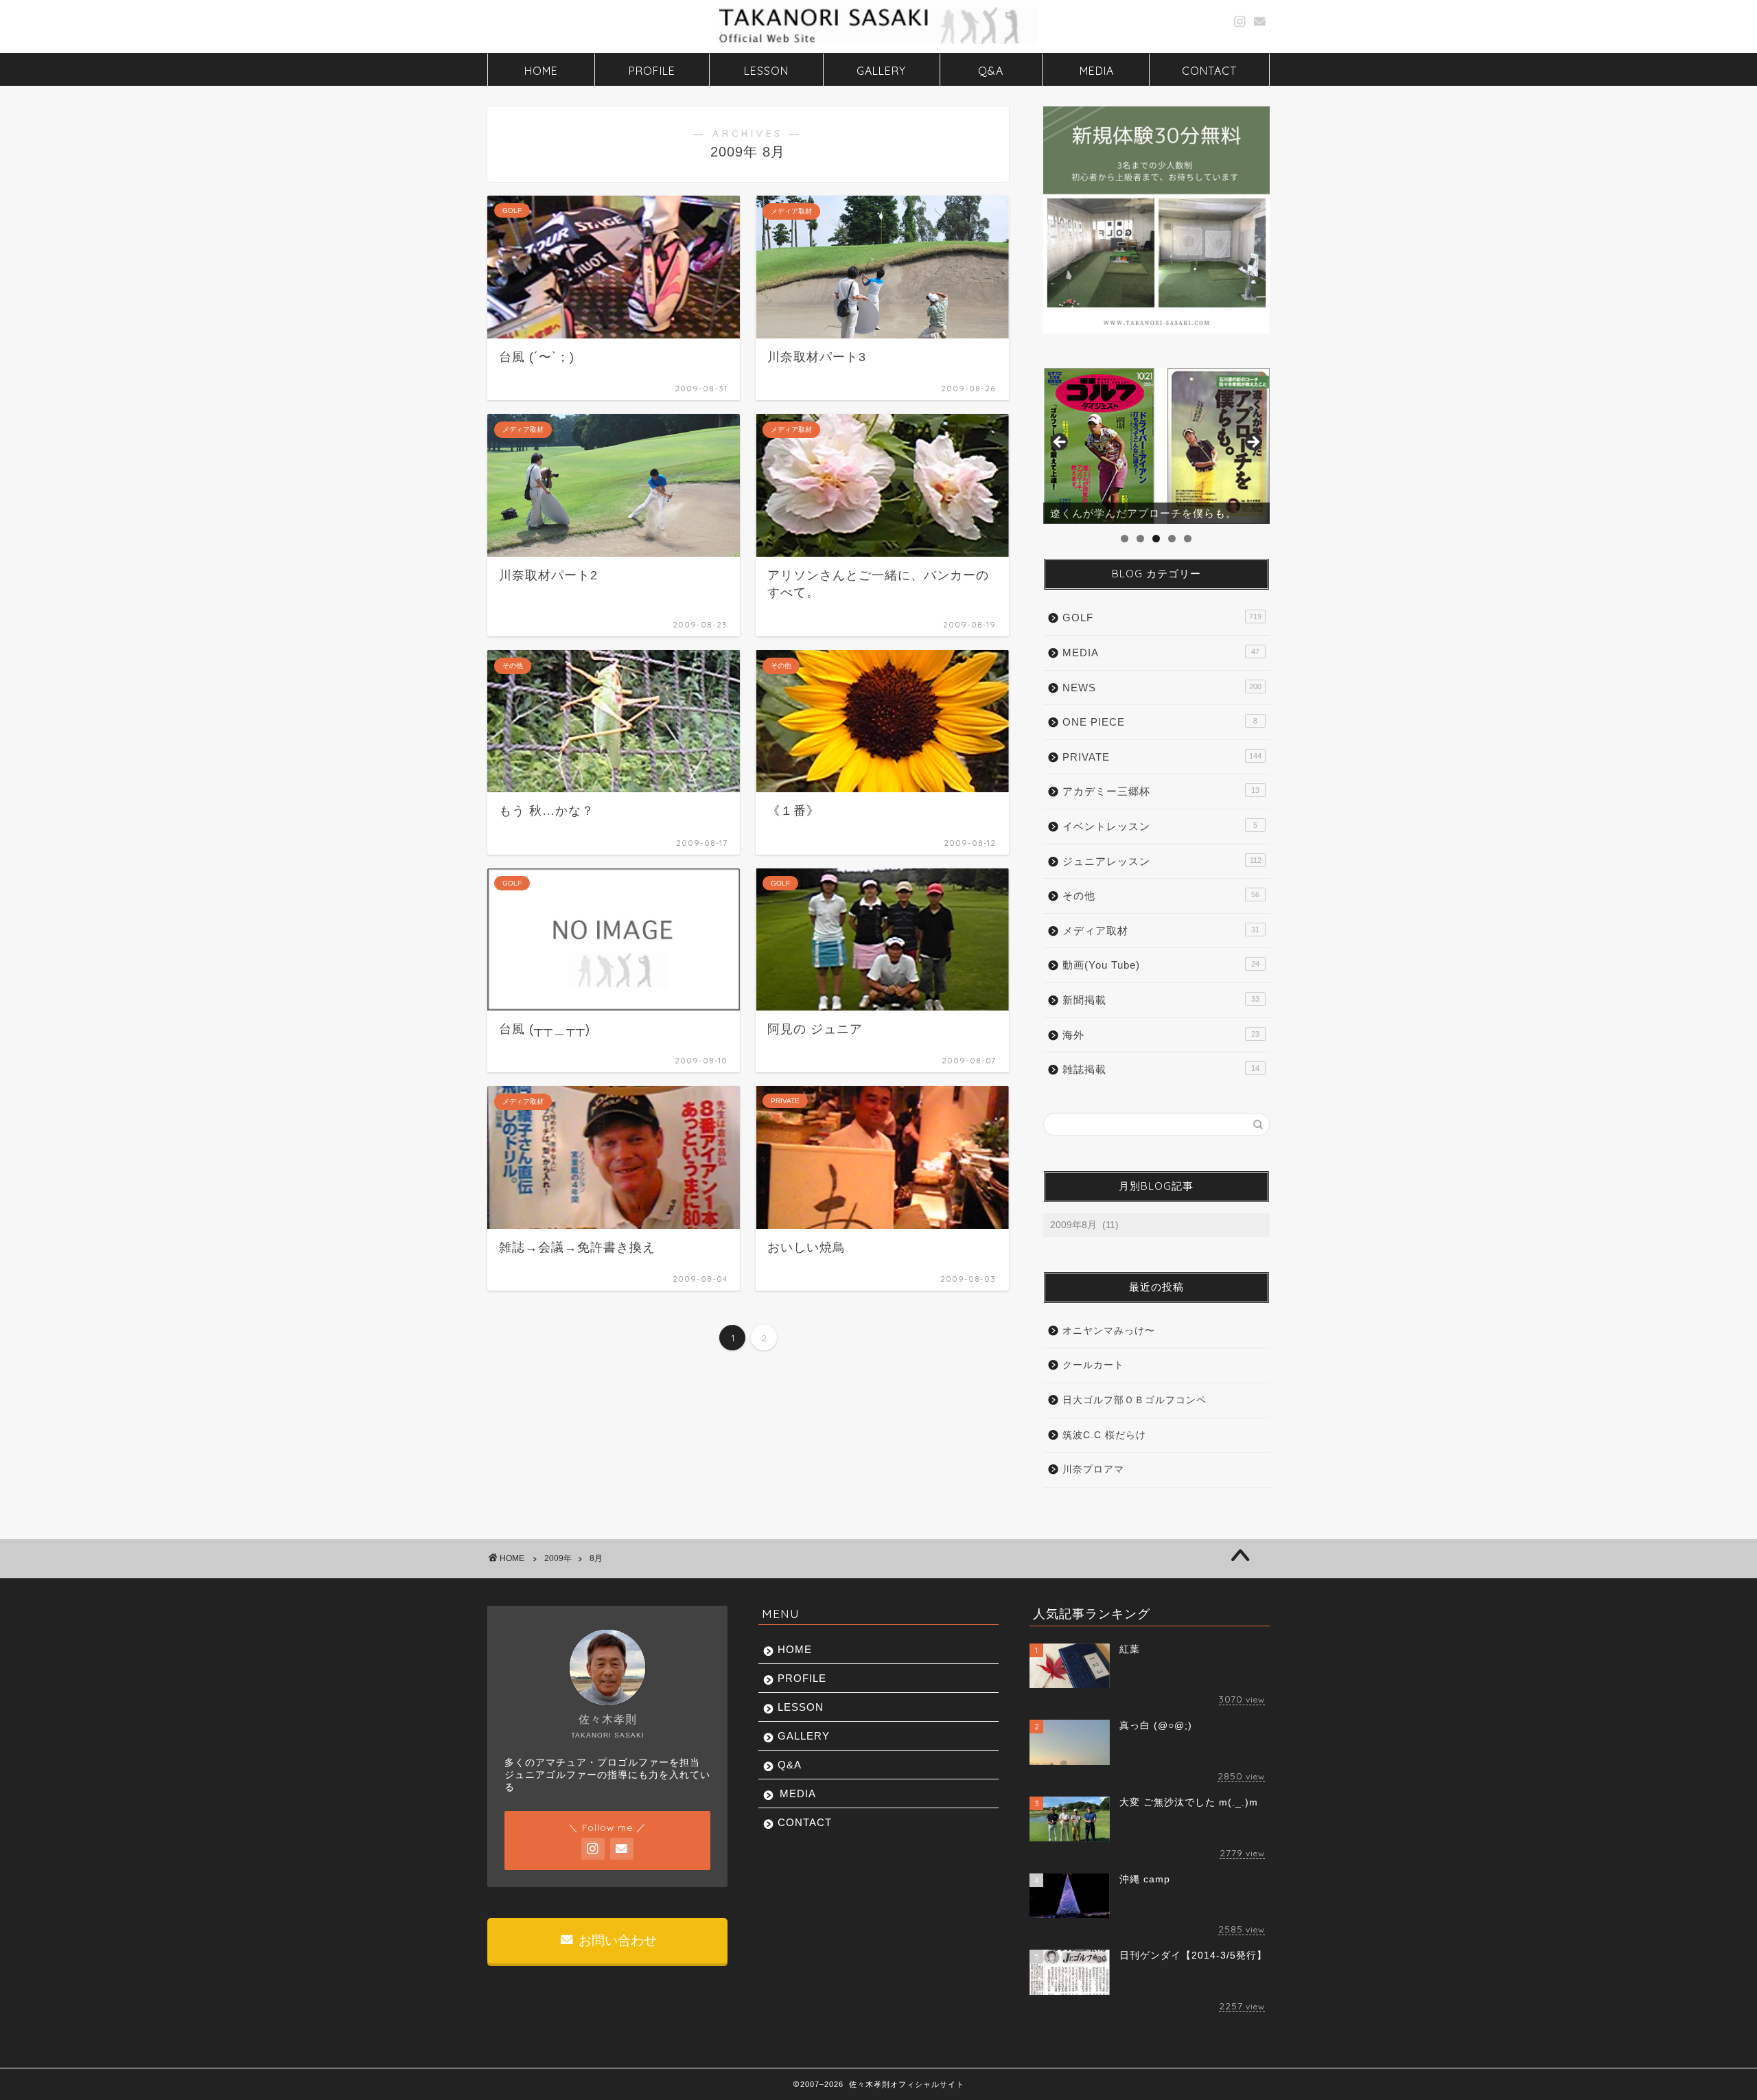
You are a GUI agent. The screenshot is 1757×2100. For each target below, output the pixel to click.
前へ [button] (1060, 443)
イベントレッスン (1160, 826)
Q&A (991, 71)
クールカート (1093, 1365)
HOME (541, 71)
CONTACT (1209, 71)
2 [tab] (1140, 539)
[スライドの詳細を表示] (1156, 446)
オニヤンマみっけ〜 (1109, 1331)
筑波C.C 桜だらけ (1104, 1435)
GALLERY (881, 71)
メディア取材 (1161, 931)
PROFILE (652, 71)
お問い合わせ (616, 1940)
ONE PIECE (1160, 722)
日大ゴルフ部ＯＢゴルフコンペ (1135, 1400)
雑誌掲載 (1161, 1069)
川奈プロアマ (1093, 1469)
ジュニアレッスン (1162, 861)
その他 (1161, 896)
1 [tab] (1125, 539)
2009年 (558, 1558)
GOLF (1162, 618)
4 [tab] (1172, 539)
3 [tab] (1156, 539)
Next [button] (1253, 443)
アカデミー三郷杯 (1161, 791)
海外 (1161, 1035)
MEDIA (1097, 71)
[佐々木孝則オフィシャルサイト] (878, 43)
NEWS (1162, 688)
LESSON (766, 71)
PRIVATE (1162, 757)
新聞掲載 (1161, 1000)
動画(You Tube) (1161, 965)
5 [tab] (1188, 539)
